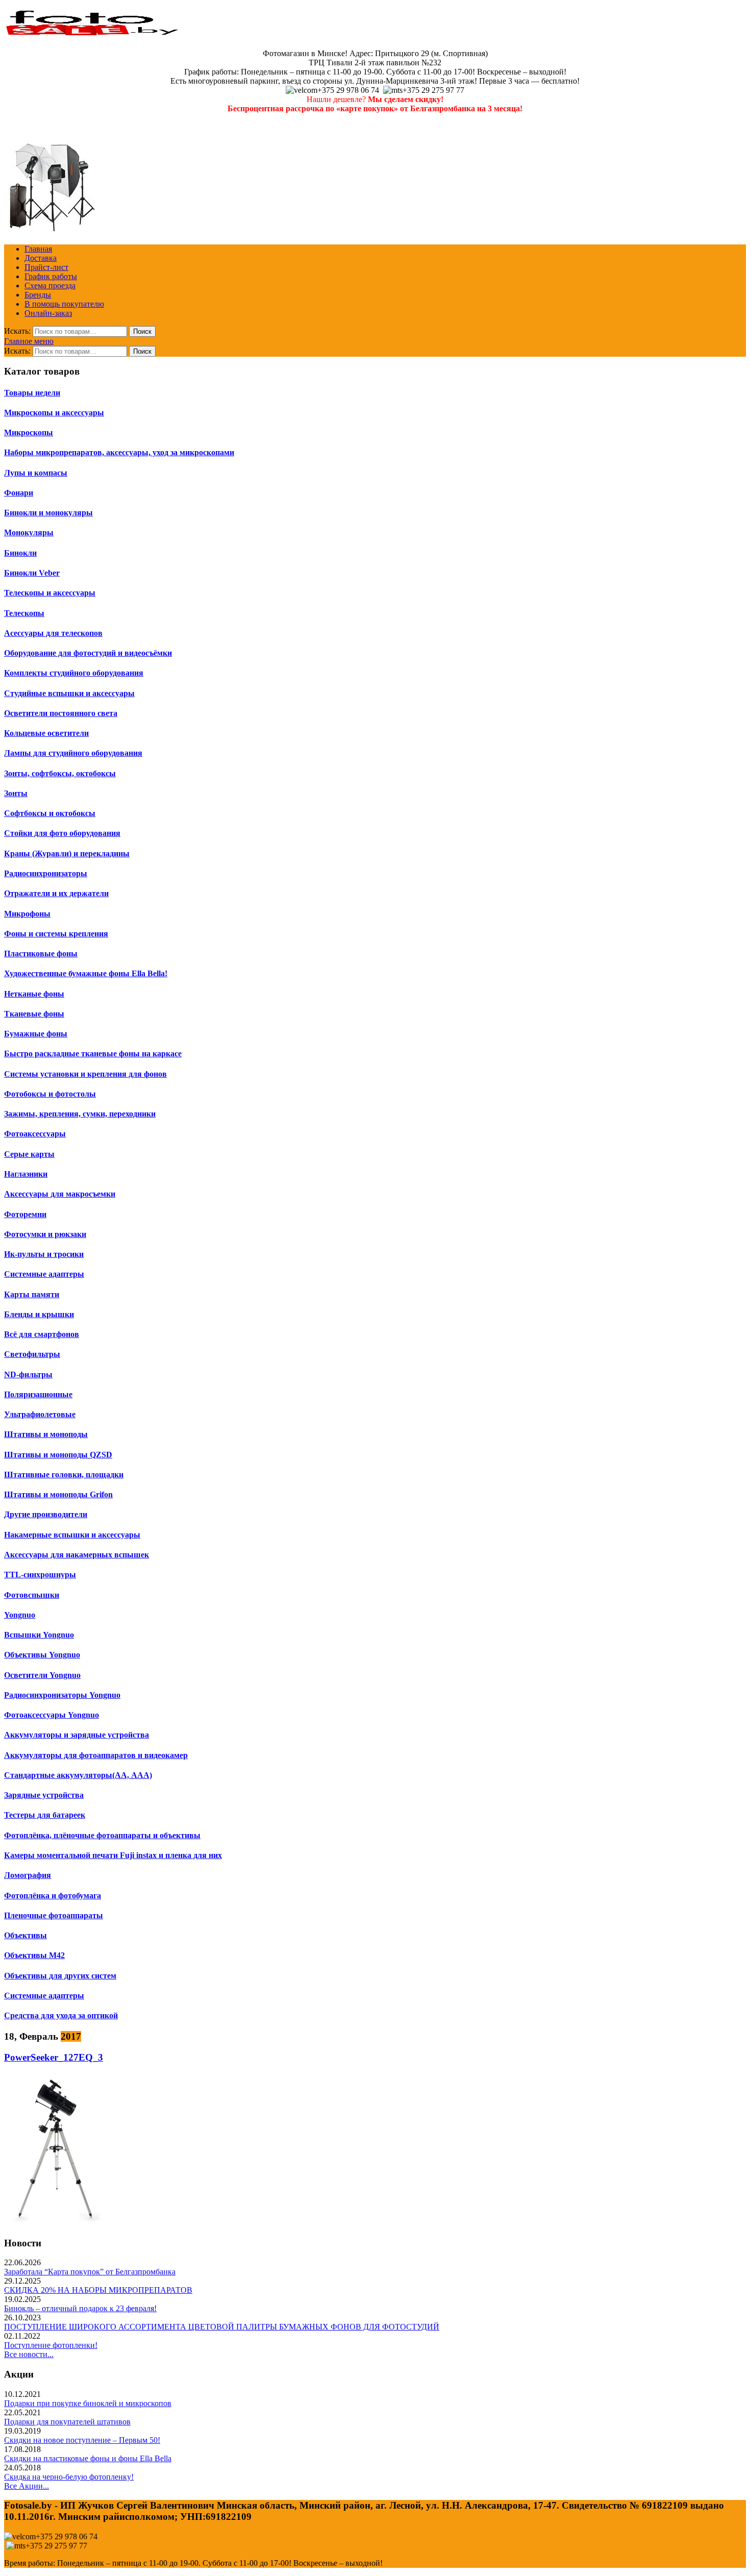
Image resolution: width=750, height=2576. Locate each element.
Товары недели (32, 393)
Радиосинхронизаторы (46, 873)
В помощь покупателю (64, 304)
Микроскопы (29, 432)
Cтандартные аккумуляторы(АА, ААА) (78, 1775)
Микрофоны (27, 914)
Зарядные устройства (44, 1795)
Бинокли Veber (32, 573)
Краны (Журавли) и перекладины (67, 853)
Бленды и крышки (39, 1314)
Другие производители (46, 1514)
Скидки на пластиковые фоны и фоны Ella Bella (88, 2458)
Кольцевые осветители (46, 733)
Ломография (28, 1875)
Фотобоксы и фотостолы (50, 1094)
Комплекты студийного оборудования (74, 673)
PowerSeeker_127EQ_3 (54, 2057)
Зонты (16, 793)
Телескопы (24, 613)
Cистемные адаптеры (44, 1996)
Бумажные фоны (36, 1034)
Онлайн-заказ (48, 313)
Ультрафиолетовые (40, 1414)
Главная (38, 249)
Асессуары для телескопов (53, 633)
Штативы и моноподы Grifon (58, 1494)
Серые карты (29, 1154)
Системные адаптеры (44, 1274)
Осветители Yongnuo (42, 1675)
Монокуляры (29, 532)
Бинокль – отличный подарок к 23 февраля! (80, 2308)
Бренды (38, 295)
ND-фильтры (28, 1374)
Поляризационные (38, 1394)
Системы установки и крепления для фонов (85, 1074)
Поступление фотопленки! (51, 2345)
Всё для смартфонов (42, 1334)
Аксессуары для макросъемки (60, 1194)
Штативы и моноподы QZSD (58, 1455)
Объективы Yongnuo (42, 1655)
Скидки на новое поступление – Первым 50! (82, 2440)
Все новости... (29, 2354)
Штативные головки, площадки (64, 1475)
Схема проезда (50, 286)
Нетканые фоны (34, 994)
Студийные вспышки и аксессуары (69, 693)
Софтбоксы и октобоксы (50, 813)
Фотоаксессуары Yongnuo (52, 1715)
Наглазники (26, 1174)
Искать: (17, 331)
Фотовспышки (32, 1595)
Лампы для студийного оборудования (73, 753)
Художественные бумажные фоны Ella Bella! (86, 973)
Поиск (142, 331)
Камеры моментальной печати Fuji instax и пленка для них (113, 1855)
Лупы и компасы (36, 473)
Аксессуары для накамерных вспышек (77, 1555)
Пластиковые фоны (41, 953)
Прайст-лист (46, 267)
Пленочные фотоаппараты (54, 1915)
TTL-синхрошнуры (40, 1575)
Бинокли (20, 553)
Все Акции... (27, 2486)
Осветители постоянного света (61, 713)
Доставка (41, 258)
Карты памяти (32, 1294)
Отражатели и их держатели (56, 893)
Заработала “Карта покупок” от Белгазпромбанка (90, 2272)
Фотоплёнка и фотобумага (53, 1896)
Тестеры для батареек (45, 1815)
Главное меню (29, 341)
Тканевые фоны (34, 1014)
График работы (51, 276)
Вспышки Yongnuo (39, 1635)
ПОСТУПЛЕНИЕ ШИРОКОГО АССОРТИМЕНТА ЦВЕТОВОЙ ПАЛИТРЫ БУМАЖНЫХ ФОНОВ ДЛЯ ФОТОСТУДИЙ (222, 2327)
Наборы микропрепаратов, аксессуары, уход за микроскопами (119, 452)
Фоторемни (25, 1214)
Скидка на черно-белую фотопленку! (69, 2477)
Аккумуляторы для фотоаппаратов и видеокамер (96, 1755)
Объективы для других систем (60, 1976)
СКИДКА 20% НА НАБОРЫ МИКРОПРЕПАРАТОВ (98, 2290)
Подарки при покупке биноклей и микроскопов (88, 2403)
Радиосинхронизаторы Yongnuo (62, 1695)
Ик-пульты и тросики (44, 1254)
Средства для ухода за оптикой (61, 2015)
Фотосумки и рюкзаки (45, 1234)
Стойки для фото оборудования (62, 833)
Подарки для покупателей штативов (67, 2422)
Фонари (19, 493)
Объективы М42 (34, 1955)
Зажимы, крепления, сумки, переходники (80, 1114)
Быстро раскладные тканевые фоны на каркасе (93, 1054)
